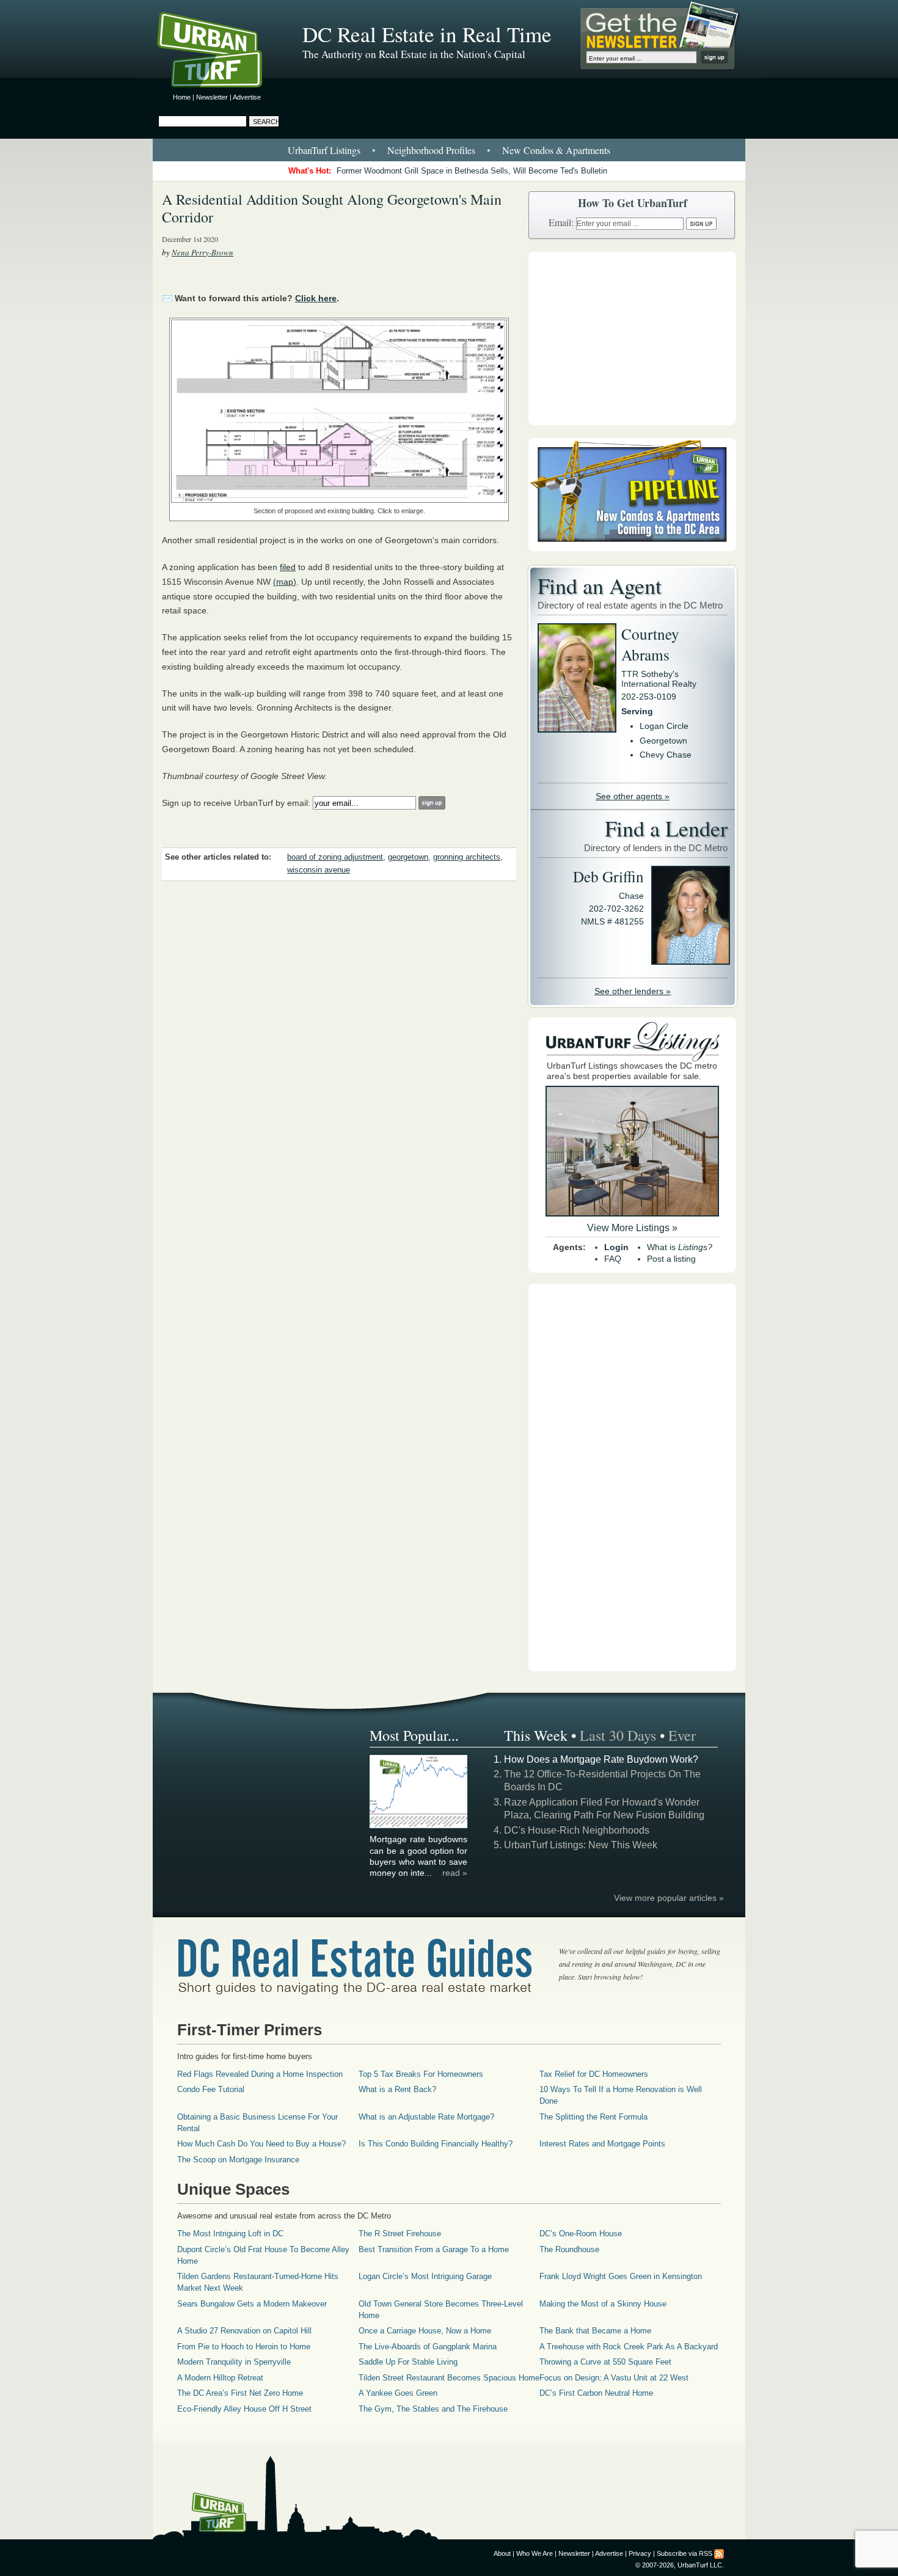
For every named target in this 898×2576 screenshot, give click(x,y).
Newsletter (212, 97)
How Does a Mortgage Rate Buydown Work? (601, 1759)
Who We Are (535, 2553)
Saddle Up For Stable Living (408, 2362)
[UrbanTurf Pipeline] (632, 548)
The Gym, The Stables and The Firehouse (433, 2409)
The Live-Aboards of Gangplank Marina (428, 2347)
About (502, 2553)
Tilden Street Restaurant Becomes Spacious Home (449, 2378)
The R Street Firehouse (400, 2234)
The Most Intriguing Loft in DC (230, 2234)
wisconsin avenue (319, 870)
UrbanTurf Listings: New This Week (581, 1845)
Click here (316, 298)
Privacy (640, 2553)
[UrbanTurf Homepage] (220, 52)
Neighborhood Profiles (431, 150)
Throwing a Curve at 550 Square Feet (605, 2362)
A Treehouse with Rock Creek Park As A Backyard (629, 2347)
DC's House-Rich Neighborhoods (577, 1830)
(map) (285, 582)
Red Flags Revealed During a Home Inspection (260, 2074)
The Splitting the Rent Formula (593, 2117)
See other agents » (633, 796)
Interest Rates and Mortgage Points (602, 2144)
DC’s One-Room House (581, 2234)
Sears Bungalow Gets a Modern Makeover (252, 2304)
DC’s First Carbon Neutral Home (596, 2393)
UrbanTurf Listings (324, 150)
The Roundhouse (569, 2249)
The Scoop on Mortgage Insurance (238, 2160)
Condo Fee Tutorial (211, 2089)
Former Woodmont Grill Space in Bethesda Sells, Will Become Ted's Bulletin (472, 171)
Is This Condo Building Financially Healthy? (436, 2144)
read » (455, 1873)
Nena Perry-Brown (203, 252)
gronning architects (467, 857)
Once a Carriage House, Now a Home (425, 2331)
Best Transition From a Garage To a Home (434, 2249)
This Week (536, 1735)
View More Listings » (632, 1228)
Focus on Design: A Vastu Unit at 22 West (614, 2378)
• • (449, 150)
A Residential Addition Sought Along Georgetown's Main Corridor (332, 208)
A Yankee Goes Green (398, 2393)
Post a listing (671, 1259)
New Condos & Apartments (556, 150)
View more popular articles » (669, 1898)
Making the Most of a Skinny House (603, 2304)
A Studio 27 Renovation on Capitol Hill (244, 2331)
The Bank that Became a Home (595, 2331)
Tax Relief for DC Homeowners (594, 2074)
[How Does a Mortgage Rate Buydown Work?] (419, 1826)
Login (616, 1247)
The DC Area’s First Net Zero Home (240, 2393)
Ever (682, 1735)
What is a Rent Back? (397, 2089)
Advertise (247, 97)
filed (288, 567)
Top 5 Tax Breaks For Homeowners (421, 2074)
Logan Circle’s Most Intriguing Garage (425, 2276)
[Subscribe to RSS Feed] (719, 2553)
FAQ (613, 1259)
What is (680, 1247)
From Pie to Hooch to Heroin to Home (244, 2347)
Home (182, 97)
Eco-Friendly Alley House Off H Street (244, 2409)
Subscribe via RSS (684, 2553)
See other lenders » (633, 991)
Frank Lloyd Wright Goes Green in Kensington (621, 2276)
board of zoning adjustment (335, 857)
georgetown (408, 857)
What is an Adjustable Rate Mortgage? (426, 2117)
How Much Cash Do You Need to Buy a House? (261, 2144)
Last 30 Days (618, 1735)
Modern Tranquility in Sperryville (234, 2362)
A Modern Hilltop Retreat (220, 2378)
